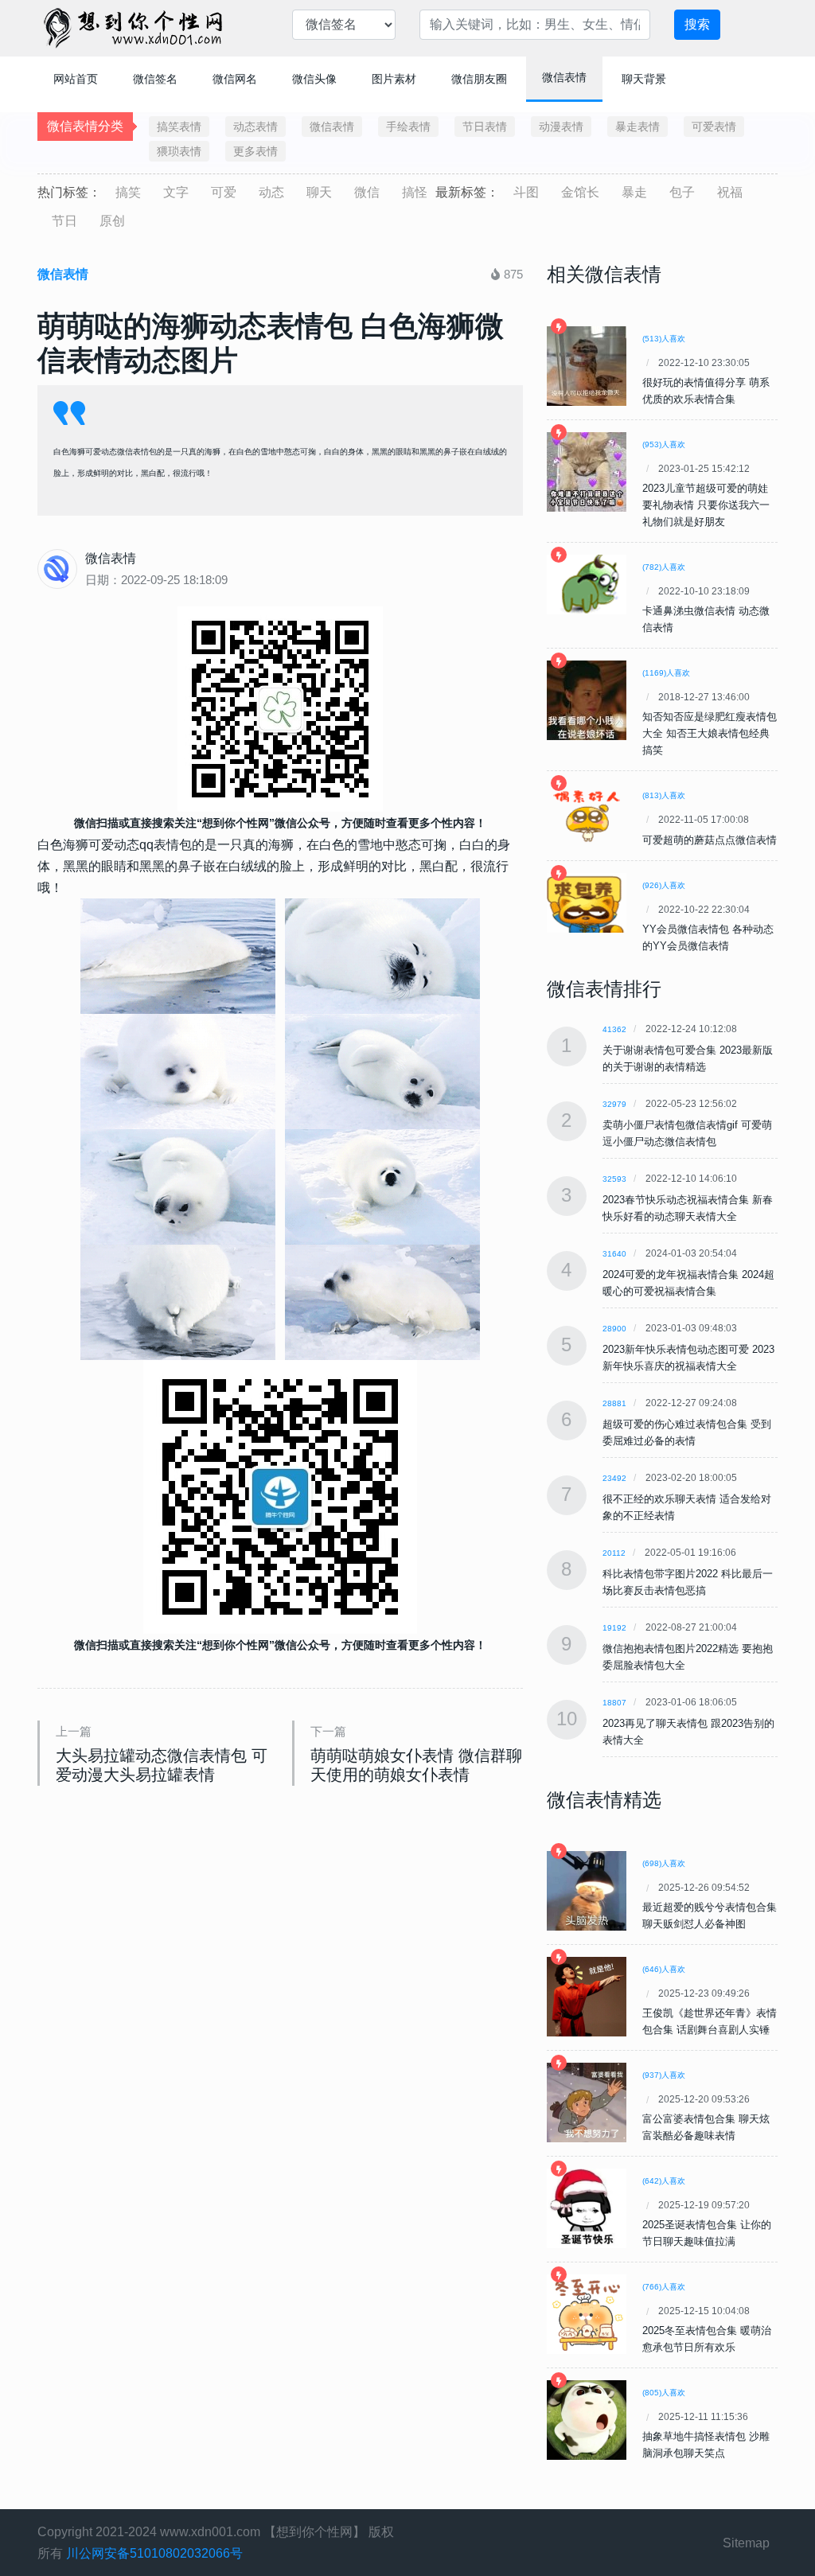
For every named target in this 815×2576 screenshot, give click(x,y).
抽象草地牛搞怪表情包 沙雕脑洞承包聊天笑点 (706, 2445)
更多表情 (255, 151)
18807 (614, 1703)
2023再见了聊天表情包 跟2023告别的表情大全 (688, 1732)
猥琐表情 (179, 151)
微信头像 (314, 79)
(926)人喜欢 (664, 885)
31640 (614, 1254)
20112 (614, 1553)
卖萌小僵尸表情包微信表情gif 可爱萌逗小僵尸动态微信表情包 (687, 1133)
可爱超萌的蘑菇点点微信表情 (710, 840)
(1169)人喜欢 (666, 673)
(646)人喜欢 (664, 1969)
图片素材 (394, 79)
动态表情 (255, 127)
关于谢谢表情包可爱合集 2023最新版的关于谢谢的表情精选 (688, 1058)
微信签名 (155, 79)
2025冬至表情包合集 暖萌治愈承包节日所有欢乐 (707, 2339)
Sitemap (746, 2543)
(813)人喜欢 (664, 795)
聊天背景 (644, 79)
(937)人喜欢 (664, 2075)
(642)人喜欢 (664, 2181)
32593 (614, 1179)
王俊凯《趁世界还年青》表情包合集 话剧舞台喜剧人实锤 (710, 2021)
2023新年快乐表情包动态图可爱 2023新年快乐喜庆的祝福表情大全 (688, 1358)
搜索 (697, 24)
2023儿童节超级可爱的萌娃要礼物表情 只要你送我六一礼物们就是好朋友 (706, 505)
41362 (614, 1029)
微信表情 (564, 77)
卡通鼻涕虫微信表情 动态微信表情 (706, 619)
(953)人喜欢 (664, 444)
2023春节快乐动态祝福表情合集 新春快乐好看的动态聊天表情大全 (688, 1208)
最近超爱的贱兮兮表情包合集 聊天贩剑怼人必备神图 (710, 1915)
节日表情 (485, 127)
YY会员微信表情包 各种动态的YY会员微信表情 (708, 937)
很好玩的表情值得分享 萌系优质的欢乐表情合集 (706, 391)
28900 (614, 1329)
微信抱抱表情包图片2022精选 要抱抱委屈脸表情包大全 (688, 1657)
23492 (614, 1478)
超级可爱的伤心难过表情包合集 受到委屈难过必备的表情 (687, 1432)
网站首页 (76, 79)
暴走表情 (638, 127)
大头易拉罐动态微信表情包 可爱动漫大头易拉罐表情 (162, 1765)
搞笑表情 (179, 127)
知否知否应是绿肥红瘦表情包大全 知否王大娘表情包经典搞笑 (710, 733)
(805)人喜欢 (664, 2393)
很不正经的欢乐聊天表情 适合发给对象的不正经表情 (687, 1507)
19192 (614, 1628)
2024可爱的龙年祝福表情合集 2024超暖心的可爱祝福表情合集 (688, 1283)
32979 (614, 1104)
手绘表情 (408, 127)
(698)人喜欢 (664, 1863)
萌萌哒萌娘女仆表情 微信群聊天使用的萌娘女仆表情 (416, 1765)
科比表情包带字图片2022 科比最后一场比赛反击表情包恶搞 (688, 1582)
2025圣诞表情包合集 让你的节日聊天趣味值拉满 (707, 2233)
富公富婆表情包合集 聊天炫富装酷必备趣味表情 (706, 2127)
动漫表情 (561, 127)
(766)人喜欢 (664, 2287)
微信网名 (235, 79)
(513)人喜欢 (664, 339)
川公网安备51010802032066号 (154, 2553)
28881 (614, 1403)
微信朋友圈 (479, 79)
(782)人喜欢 (664, 567)
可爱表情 (714, 127)
